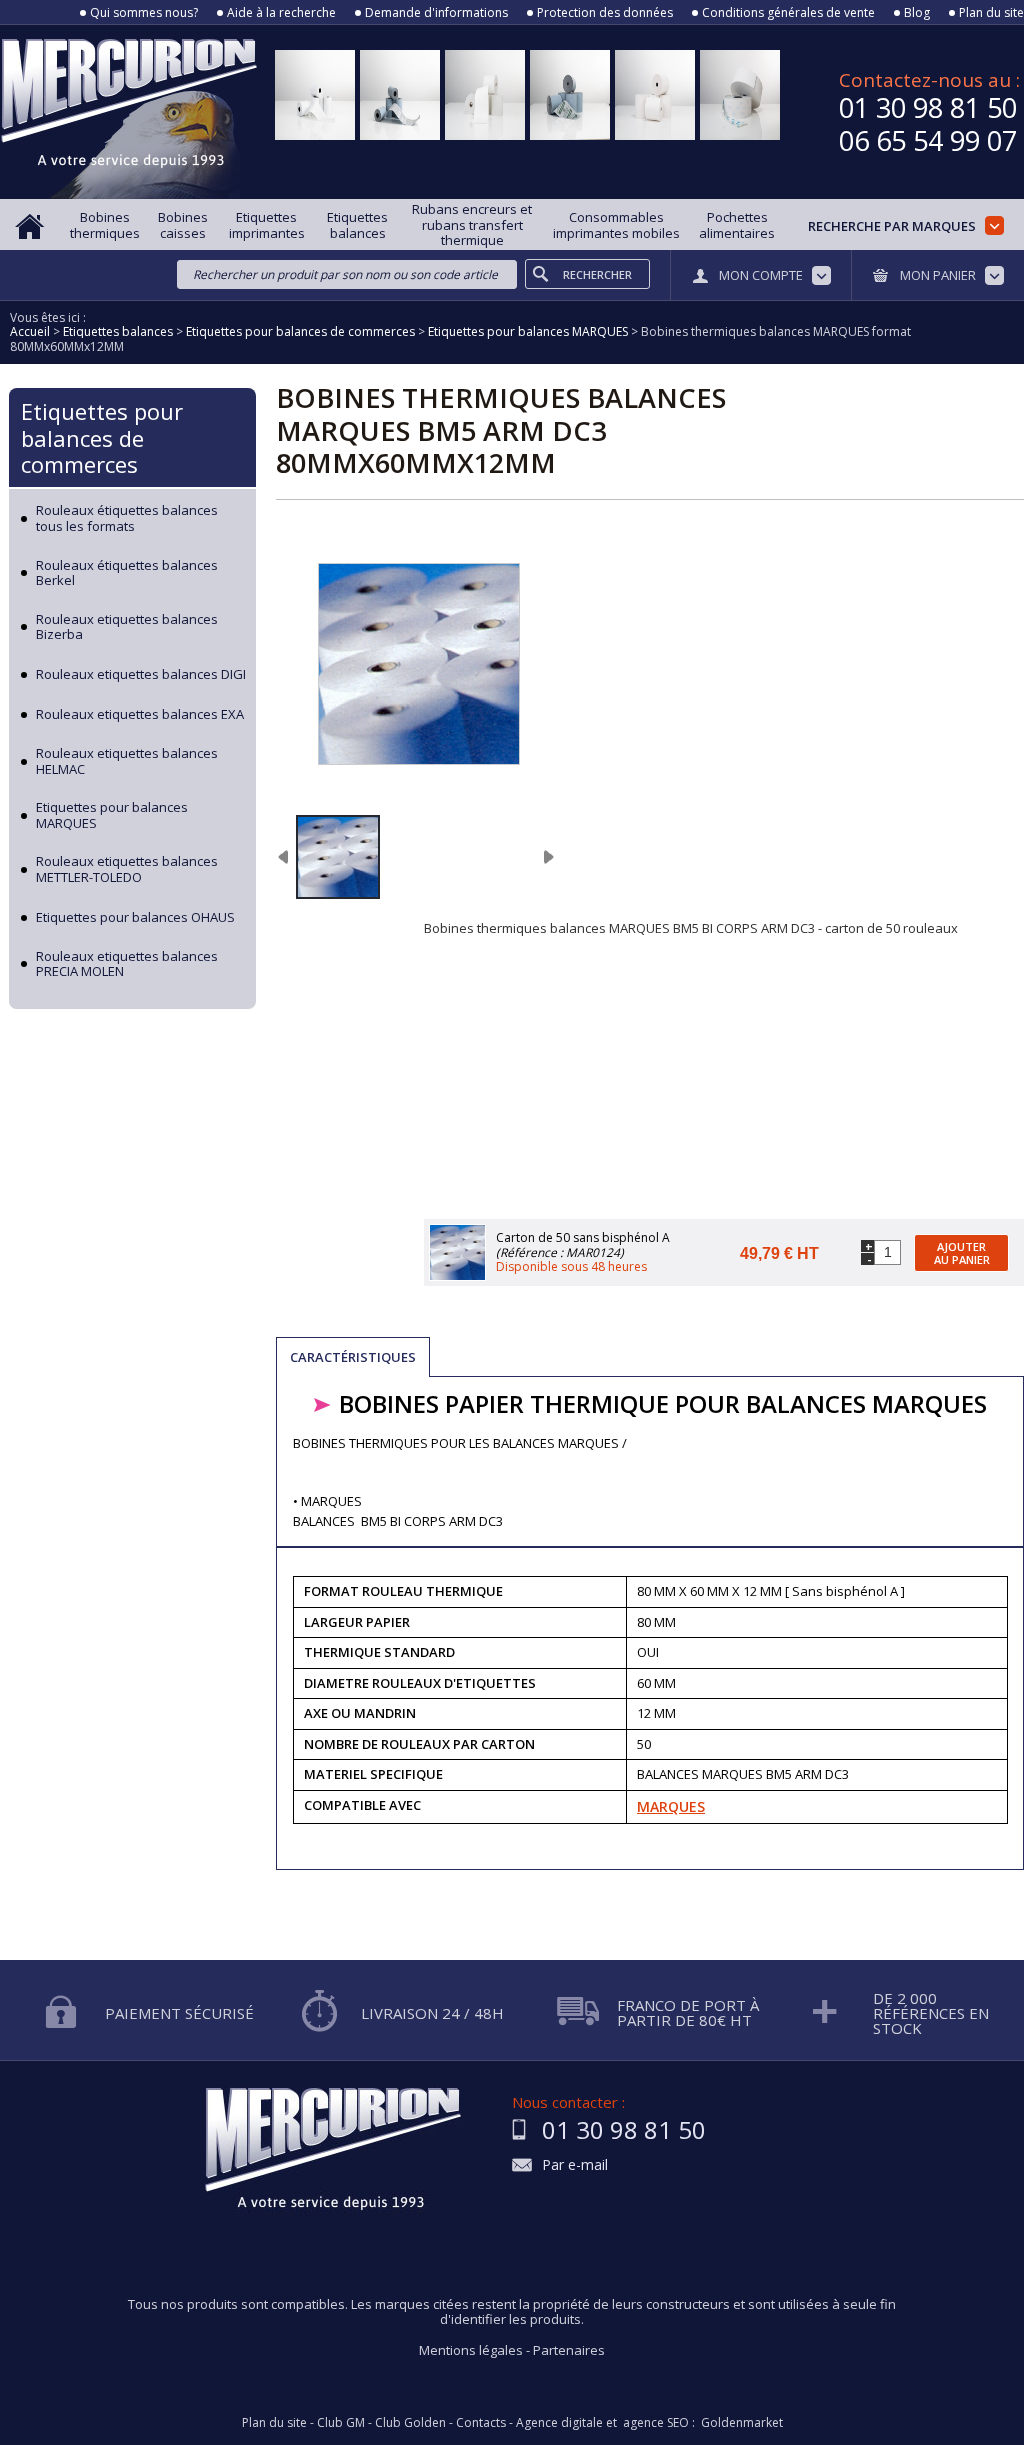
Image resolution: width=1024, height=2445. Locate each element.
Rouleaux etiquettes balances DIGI (141, 675)
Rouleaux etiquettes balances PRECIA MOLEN (127, 964)
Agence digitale (559, 2423)
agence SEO (656, 2423)
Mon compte (761, 275)
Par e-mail (575, 2165)
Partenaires (569, 2350)
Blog (917, 13)
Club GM (341, 2423)
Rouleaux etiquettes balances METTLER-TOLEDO (127, 869)
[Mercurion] (129, 112)
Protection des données (605, 13)
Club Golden (410, 2423)
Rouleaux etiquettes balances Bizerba (127, 627)
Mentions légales (471, 2350)
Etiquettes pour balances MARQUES (112, 815)
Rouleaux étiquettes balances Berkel (127, 573)
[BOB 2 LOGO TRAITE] (338, 857)
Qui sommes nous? (144, 13)
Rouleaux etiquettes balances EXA (140, 715)
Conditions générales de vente (788, 13)
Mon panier (938, 275)
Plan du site (991, 13)
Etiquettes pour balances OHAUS (135, 918)
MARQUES (671, 1806)
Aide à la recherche (281, 13)
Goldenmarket (742, 2423)
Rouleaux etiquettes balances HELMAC (127, 761)
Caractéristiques (353, 1357)
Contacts (481, 2423)
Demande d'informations (436, 13)
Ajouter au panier (962, 1253)
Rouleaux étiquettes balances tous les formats (127, 518)
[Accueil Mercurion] (30, 224)
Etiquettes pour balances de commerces (102, 437)
